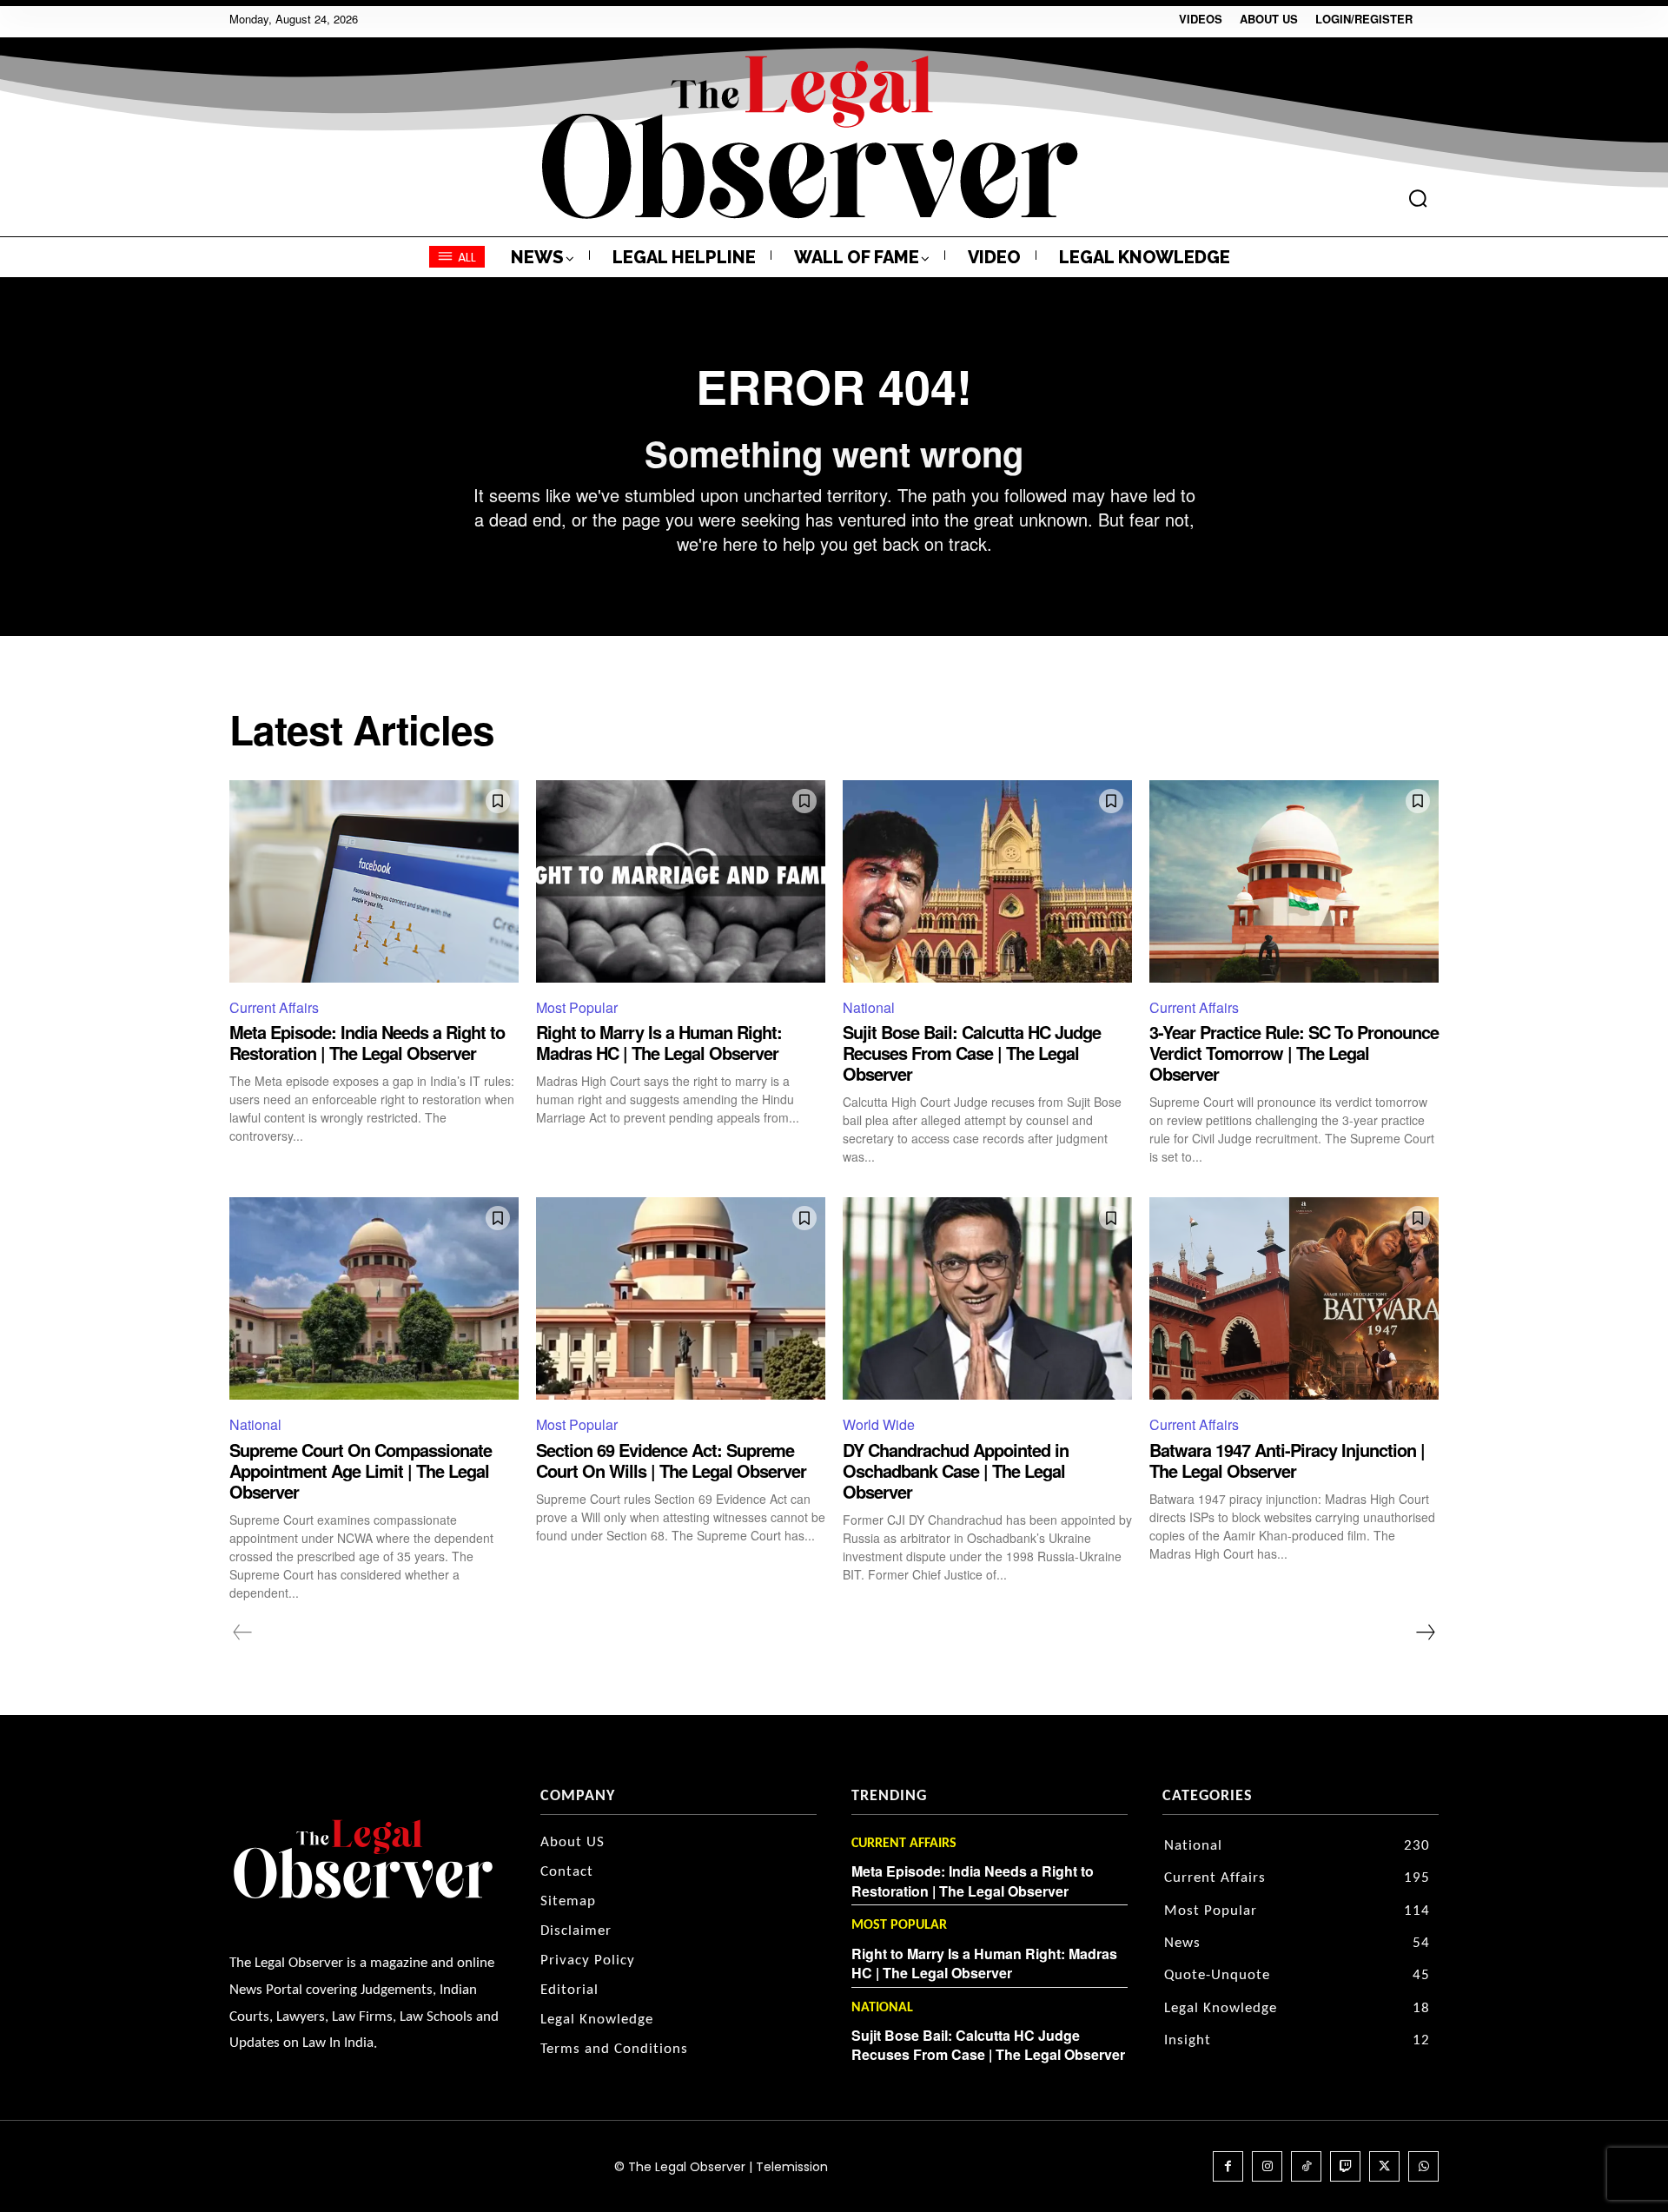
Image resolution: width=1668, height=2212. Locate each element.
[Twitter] (1384, 2166)
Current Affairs (274, 1007)
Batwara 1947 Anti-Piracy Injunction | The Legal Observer (1287, 1460)
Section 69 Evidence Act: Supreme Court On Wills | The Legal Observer (671, 1460)
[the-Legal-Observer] (810, 137)
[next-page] (1425, 1633)
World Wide (879, 1424)
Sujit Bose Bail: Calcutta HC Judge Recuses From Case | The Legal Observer (972, 1053)
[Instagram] (1267, 2166)
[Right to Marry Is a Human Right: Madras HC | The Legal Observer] (681, 881)
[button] (1418, 198)
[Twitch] (1345, 2166)
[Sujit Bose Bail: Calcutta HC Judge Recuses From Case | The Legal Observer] (987, 881)
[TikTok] (1306, 2166)
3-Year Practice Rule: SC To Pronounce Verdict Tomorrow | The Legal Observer (1294, 1053)
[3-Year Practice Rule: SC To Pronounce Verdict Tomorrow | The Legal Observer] (1294, 881)
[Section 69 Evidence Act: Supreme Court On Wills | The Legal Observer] (681, 1298)
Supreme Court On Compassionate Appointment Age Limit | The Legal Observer (361, 1470)
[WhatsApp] (1423, 2166)
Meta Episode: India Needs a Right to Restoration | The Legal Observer (367, 1042)
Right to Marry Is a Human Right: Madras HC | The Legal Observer (659, 1042)
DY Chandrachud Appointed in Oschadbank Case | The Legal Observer (956, 1470)
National (869, 1007)
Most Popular (577, 1007)
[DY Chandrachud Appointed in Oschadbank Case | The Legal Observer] (987, 1298)
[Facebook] (1228, 2166)
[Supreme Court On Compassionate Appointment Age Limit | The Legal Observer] (374, 1298)
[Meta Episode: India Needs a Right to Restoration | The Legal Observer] (374, 881)
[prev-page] (243, 1633)
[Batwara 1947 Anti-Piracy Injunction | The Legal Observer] (1294, 1298)
